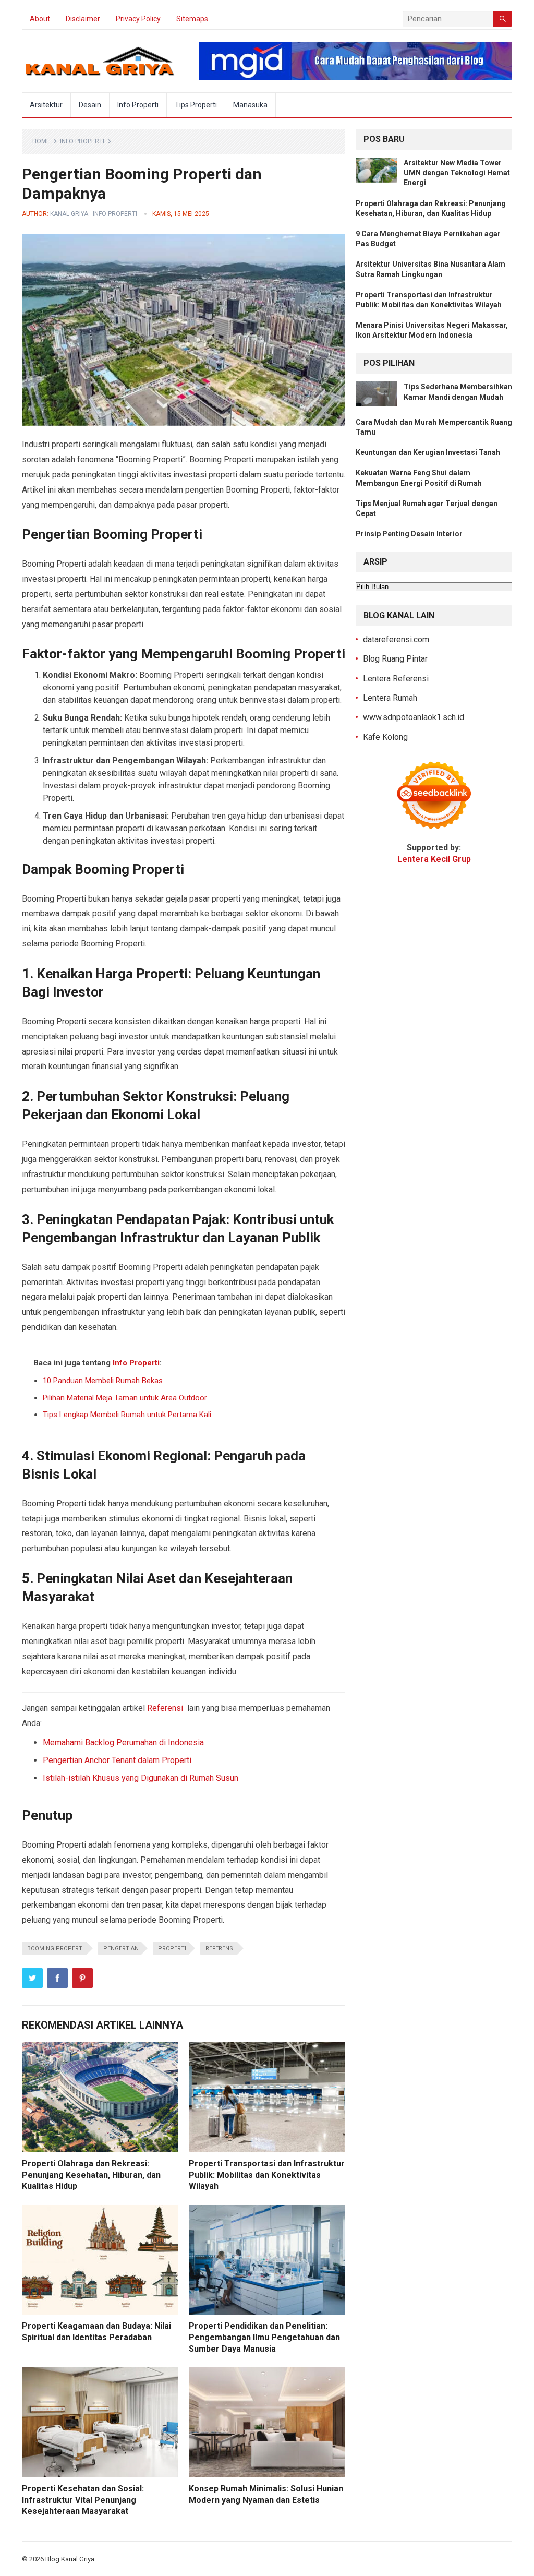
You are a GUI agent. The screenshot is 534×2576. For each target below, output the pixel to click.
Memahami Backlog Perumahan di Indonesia (123, 1742)
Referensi (165, 1708)
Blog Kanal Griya (70, 2559)
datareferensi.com (396, 639)
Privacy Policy (138, 19)
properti (172, 1949)
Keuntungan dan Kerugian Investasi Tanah (428, 452)
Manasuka (250, 105)
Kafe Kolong (385, 737)
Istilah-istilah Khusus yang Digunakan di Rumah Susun (141, 1778)
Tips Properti (196, 105)
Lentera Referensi (396, 679)
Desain (90, 105)
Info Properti (138, 105)
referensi (220, 1949)
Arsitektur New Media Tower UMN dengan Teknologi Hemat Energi (457, 173)
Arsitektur (46, 105)
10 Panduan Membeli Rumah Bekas (103, 1381)
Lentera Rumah (390, 698)
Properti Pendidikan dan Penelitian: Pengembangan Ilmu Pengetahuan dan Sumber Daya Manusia (264, 2337)
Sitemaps (192, 19)
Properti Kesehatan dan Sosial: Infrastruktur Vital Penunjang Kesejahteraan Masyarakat (83, 2500)
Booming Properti (56, 1949)
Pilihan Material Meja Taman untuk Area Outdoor (125, 1398)
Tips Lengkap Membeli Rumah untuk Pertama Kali (127, 1415)
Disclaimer (83, 19)
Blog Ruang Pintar (395, 659)
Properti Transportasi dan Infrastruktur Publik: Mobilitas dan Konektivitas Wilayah (267, 2175)
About (40, 19)
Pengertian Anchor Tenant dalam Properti (117, 1760)
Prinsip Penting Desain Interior (409, 534)
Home (41, 141)
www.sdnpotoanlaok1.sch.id (414, 717)
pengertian (121, 1949)
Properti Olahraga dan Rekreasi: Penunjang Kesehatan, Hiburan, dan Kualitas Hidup (91, 2175)
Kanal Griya (69, 214)
